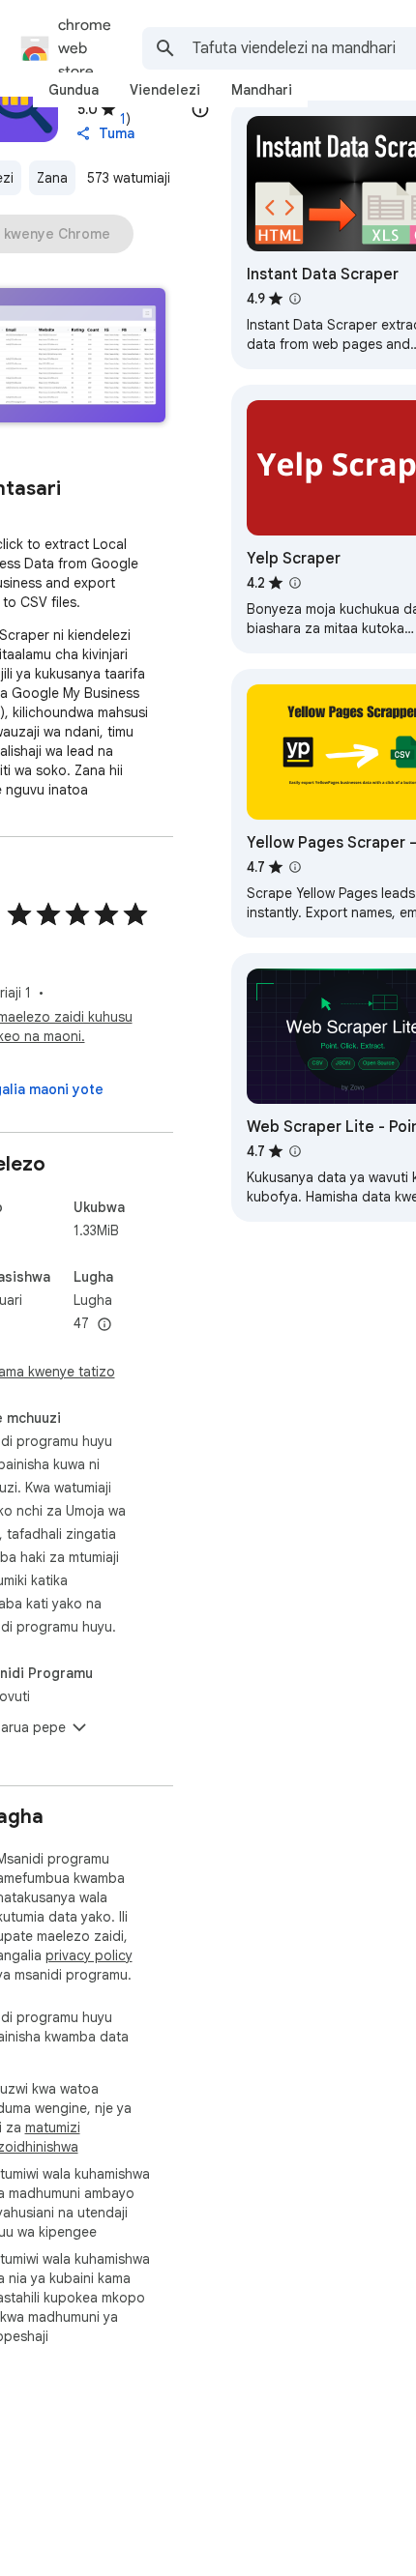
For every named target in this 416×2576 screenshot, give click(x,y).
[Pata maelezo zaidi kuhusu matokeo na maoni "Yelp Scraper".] (295, 583)
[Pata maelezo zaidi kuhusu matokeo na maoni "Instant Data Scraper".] (295, 299)
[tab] (74, 90)
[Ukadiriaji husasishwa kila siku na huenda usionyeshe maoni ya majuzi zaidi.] (200, 109)
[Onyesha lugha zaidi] (104, 1325)
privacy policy (89, 1955)
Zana (52, 178)
